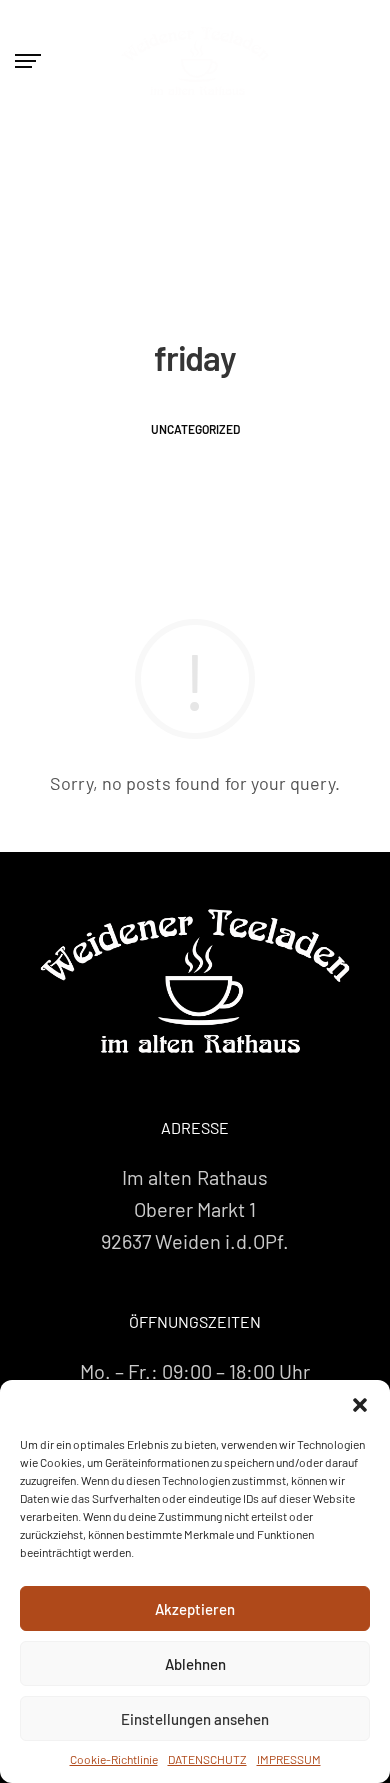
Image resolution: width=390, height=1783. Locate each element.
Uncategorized (195, 429)
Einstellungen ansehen (195, 1719)
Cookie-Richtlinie (114, 1759)
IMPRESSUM (289, 1759)
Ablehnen (195, 1664)
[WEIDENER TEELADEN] (195, 981)
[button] (360, 1405)
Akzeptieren (195, 1609)
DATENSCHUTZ (207, 1759)
